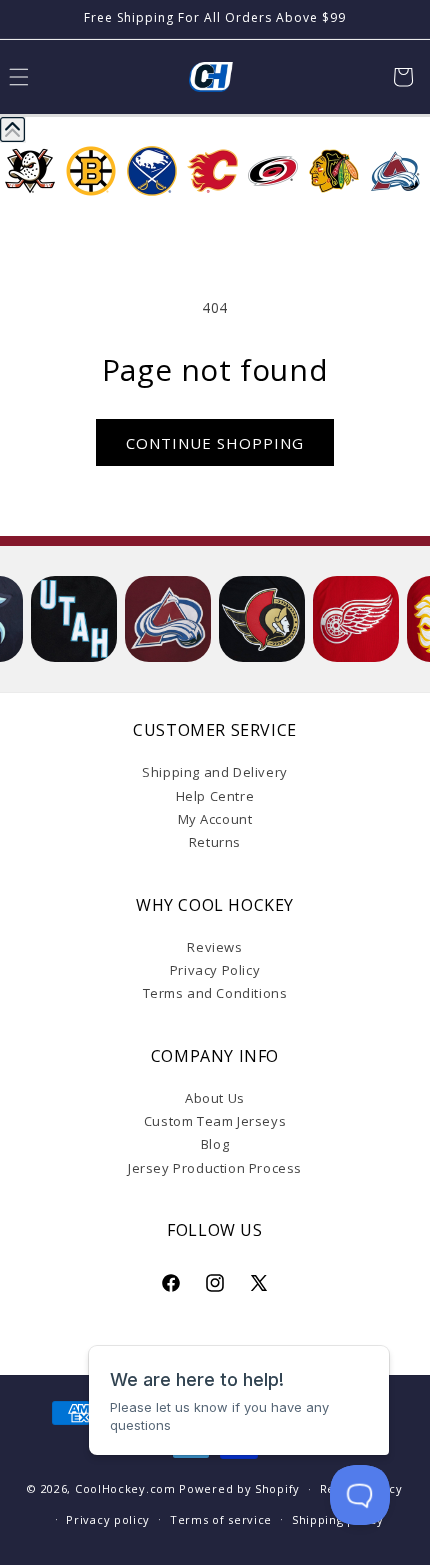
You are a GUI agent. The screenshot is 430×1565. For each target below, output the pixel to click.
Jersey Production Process (215, 1168)
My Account (215, 819)
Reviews (214, 947)
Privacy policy (108, 1519)
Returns (215, 842)
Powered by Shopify (239, 1488)
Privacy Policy (215, 970)
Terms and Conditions (215, 993)
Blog (215, 1144)
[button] (403, 77)
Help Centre (215, 796)
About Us (215, 1098)
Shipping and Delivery (215, 772)
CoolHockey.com (125, 1488)
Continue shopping (215, 443)
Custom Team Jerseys (215, 1121)
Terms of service (221, 1519)
